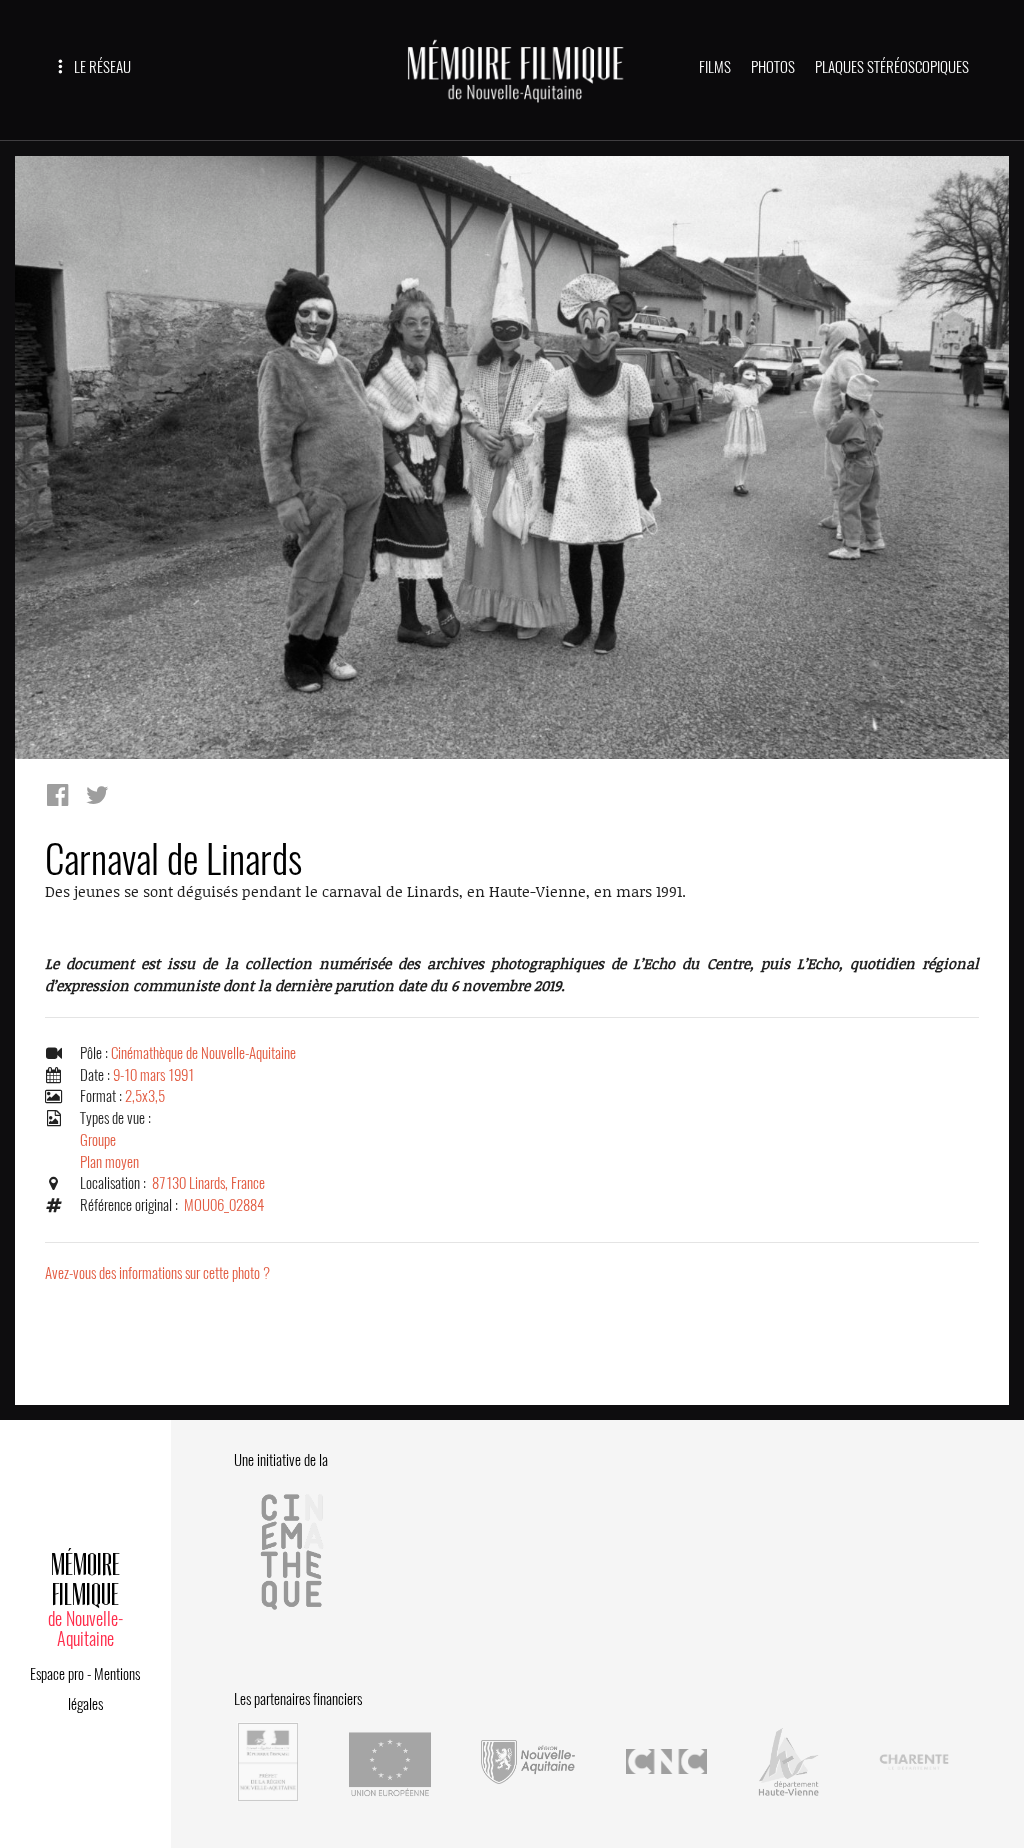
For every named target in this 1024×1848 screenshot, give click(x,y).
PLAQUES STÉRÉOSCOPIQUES (892, 67)
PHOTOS (773, 67)
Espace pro (57, 1674)
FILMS (715, 67)
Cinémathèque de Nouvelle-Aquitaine (203, 1053)
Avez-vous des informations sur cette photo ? (157, 1273)
